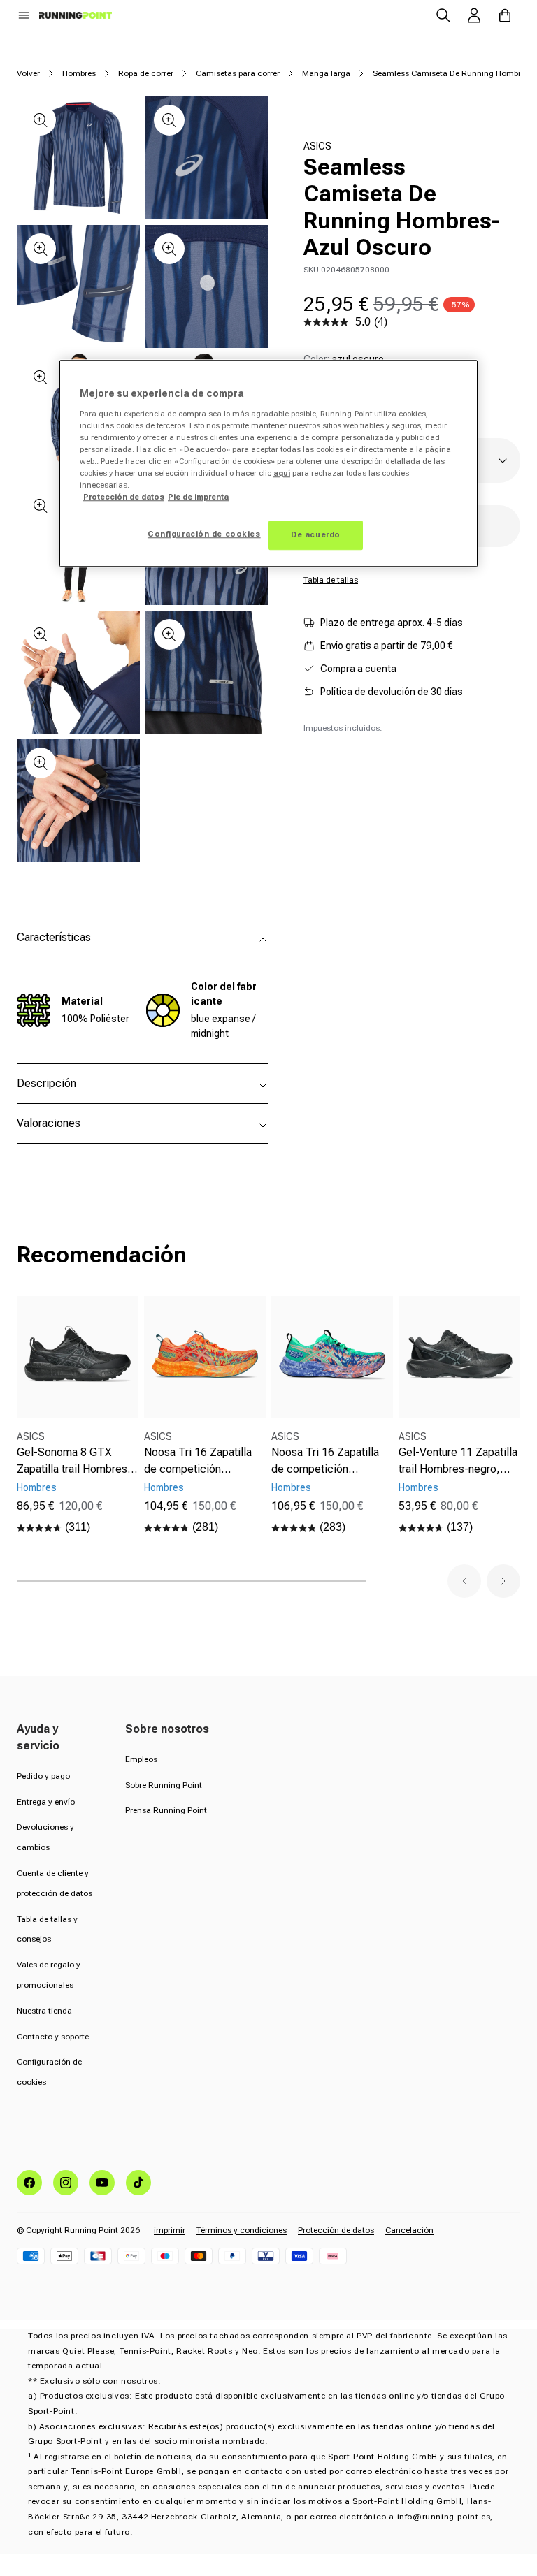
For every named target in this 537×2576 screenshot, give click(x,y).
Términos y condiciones (242, 2230)
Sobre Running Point (164, 1785)
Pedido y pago (43, 1776)
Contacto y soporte (53, 2037)
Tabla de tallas (331, 580)
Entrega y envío (46, 1802)
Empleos (141, 1759)
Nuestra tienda (44, 2011)
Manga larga (326, 73)
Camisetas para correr (238, 73)
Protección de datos (336, 2230)
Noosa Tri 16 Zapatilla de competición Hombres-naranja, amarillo (198, 1462)
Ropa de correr (146, 73)
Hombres (79, 73)
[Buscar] (443, 15)
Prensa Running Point (166, 1810)
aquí (282, 473)
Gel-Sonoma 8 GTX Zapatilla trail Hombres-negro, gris (74, 1462)
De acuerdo (316, 534)
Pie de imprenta (198, 497)
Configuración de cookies (204, 534)
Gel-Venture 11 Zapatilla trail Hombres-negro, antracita (458, 1462)
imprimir (170, 2230)
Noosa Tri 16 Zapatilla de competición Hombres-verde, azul (325, 1462)
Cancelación (409, 2230)
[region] (268, 463)
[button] (24, 15)
